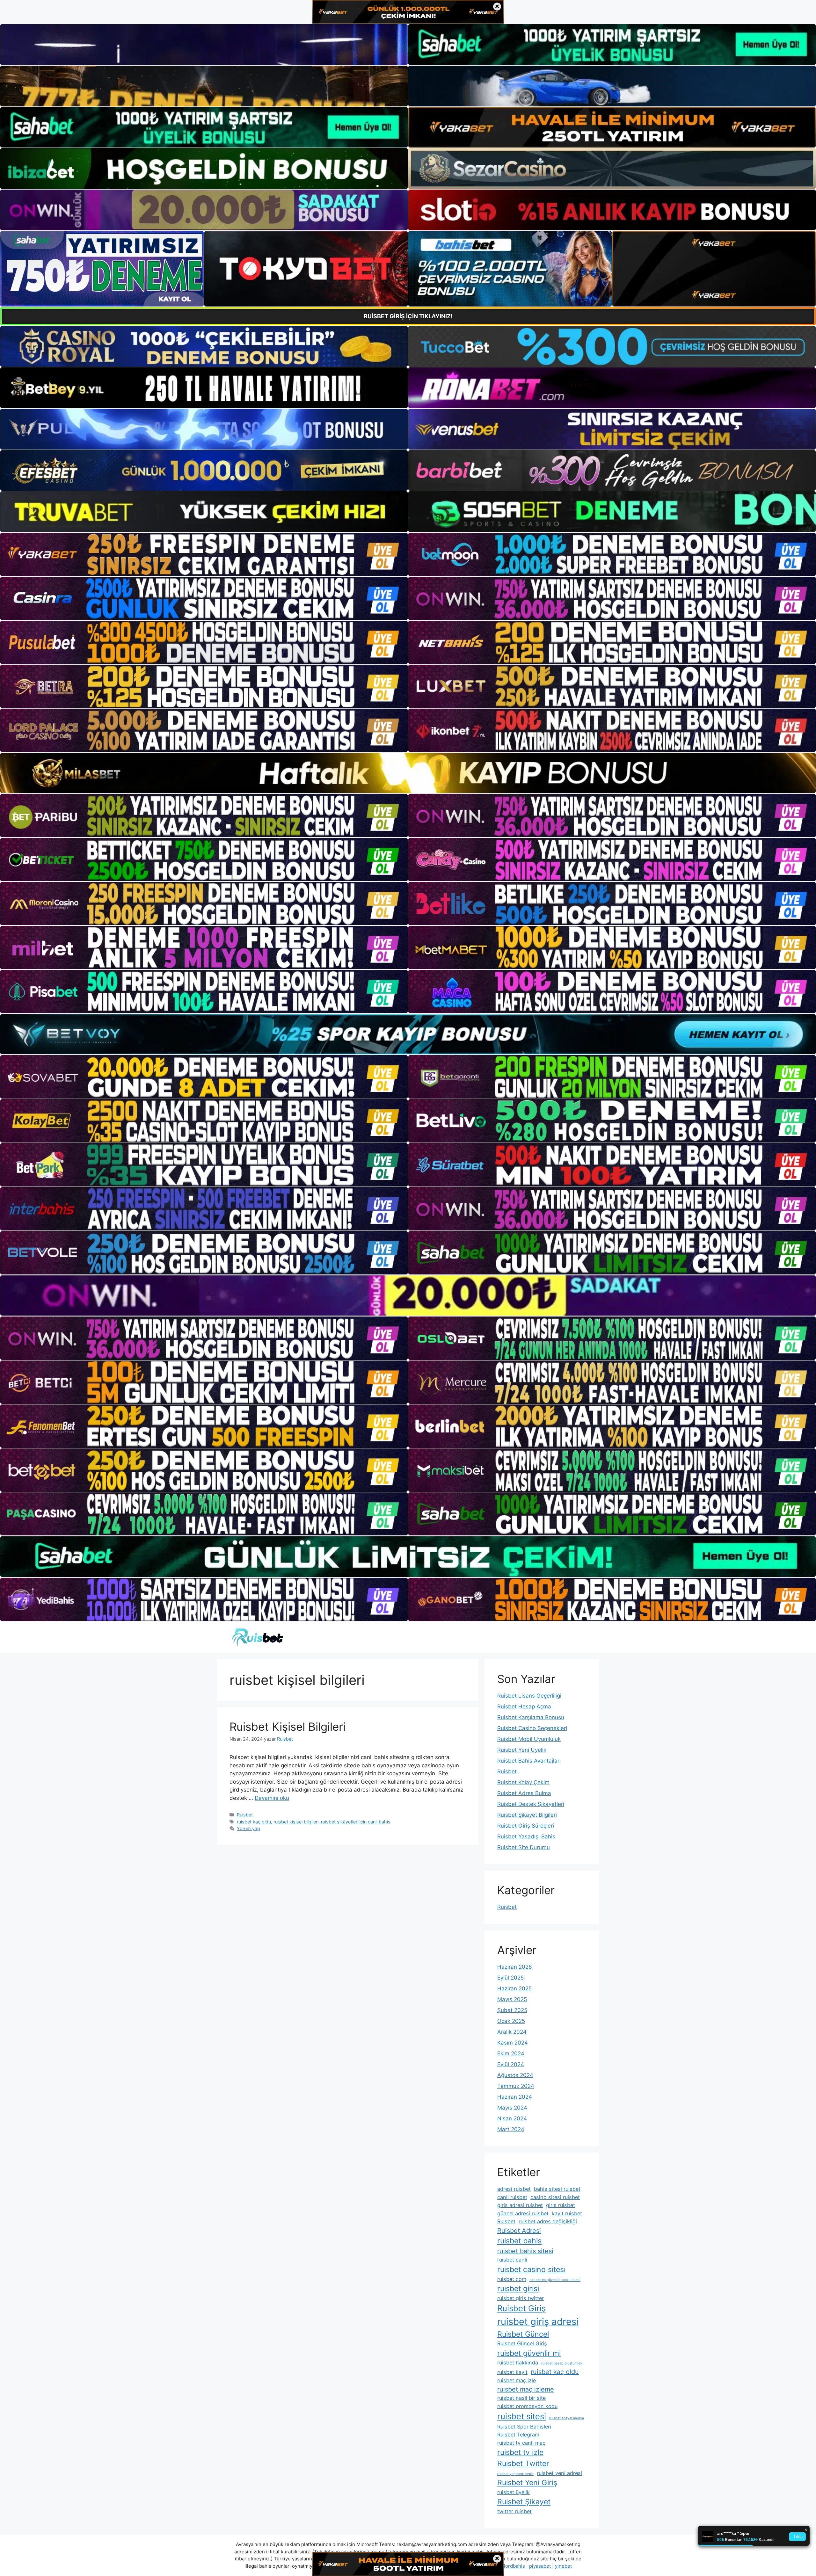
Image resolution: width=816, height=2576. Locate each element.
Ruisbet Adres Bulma (524, 1793)
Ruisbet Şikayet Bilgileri (527, 1815)
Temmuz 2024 (516, 2086)
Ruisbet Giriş (521, 2308)
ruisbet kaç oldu (254, 1822)
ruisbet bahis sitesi (525, 2251)
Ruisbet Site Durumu (524, 1847)
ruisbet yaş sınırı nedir (515, 2474)
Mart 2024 (511, 2129)
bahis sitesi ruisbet (557, 2189)
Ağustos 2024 (515, 2075)
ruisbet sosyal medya (567, 2418)
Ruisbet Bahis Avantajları (529, 1761)
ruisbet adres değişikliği (548, 2221)
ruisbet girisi (518, 2289)
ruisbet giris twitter (521, 2298)
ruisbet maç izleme (526, 2389)
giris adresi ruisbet (520, 2205)
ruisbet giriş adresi (538, 2322)
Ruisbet (245, 1815)
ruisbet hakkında (518, 2363)
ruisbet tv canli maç (521, 2443)
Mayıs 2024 (512, 2108)
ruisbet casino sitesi (531, 2269)
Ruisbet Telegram (518, 2435)
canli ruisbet (512, 2197)
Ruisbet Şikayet (524, 2502)
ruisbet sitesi (522, 2416)
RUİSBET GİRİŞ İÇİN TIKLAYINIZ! (408, 316)
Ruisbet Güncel (523, 2334)
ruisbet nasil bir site (521, 2398)
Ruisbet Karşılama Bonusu (531, 1717)
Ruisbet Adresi (519, 2231)
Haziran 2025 (514, 1988)
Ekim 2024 (511, 2053)
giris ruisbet (561, 2205)
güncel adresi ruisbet (523, 2213)
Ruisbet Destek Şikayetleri (531, 1804)
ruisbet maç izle (517, 2380)
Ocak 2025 (511, 2021)
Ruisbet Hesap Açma (524, 1707)
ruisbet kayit (512, 2372)
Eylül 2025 (510, 1978)
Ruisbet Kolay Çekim (523, 1782)
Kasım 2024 (513, 2043)
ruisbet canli (512, 2260)
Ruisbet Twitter (523, 2464)
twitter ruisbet (514, 2511)
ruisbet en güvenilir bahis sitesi (555, 2280)
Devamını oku (272, 1798)
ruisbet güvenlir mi (529, 2353)
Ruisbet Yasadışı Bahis (526, 1836)
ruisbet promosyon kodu (527, 2406)
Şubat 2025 (512, 2010)
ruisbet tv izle (520, 2452)
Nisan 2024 (512, 2118)
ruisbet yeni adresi (559, 2473)
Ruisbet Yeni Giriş (527, 2483)
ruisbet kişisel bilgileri (296, 1822)
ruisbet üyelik (514, 2492)
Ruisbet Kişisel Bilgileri (288, 1727)
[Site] (204, 554)
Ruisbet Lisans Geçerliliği (529, 1696)
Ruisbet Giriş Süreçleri (526, 1826)
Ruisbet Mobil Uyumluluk (529, 1739)
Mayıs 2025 (512, 1999)
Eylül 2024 (511, 2064)
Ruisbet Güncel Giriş (522, 2343)
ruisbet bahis (519, 2241)
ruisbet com (512, 2279)
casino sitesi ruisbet (555, 2197)
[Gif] (408, 773)
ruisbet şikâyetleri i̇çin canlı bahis (356, 1822)
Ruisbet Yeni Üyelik (522, 1750)
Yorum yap (248, 1828)
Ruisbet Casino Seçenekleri (532, 1728)
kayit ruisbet (567, 2213)
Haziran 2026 (515, 1967)
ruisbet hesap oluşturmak (562, 2363)
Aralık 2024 (512, 2032)
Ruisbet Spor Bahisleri (524, 2427)
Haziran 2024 (515, 2097)
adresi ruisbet (514, 2189)
